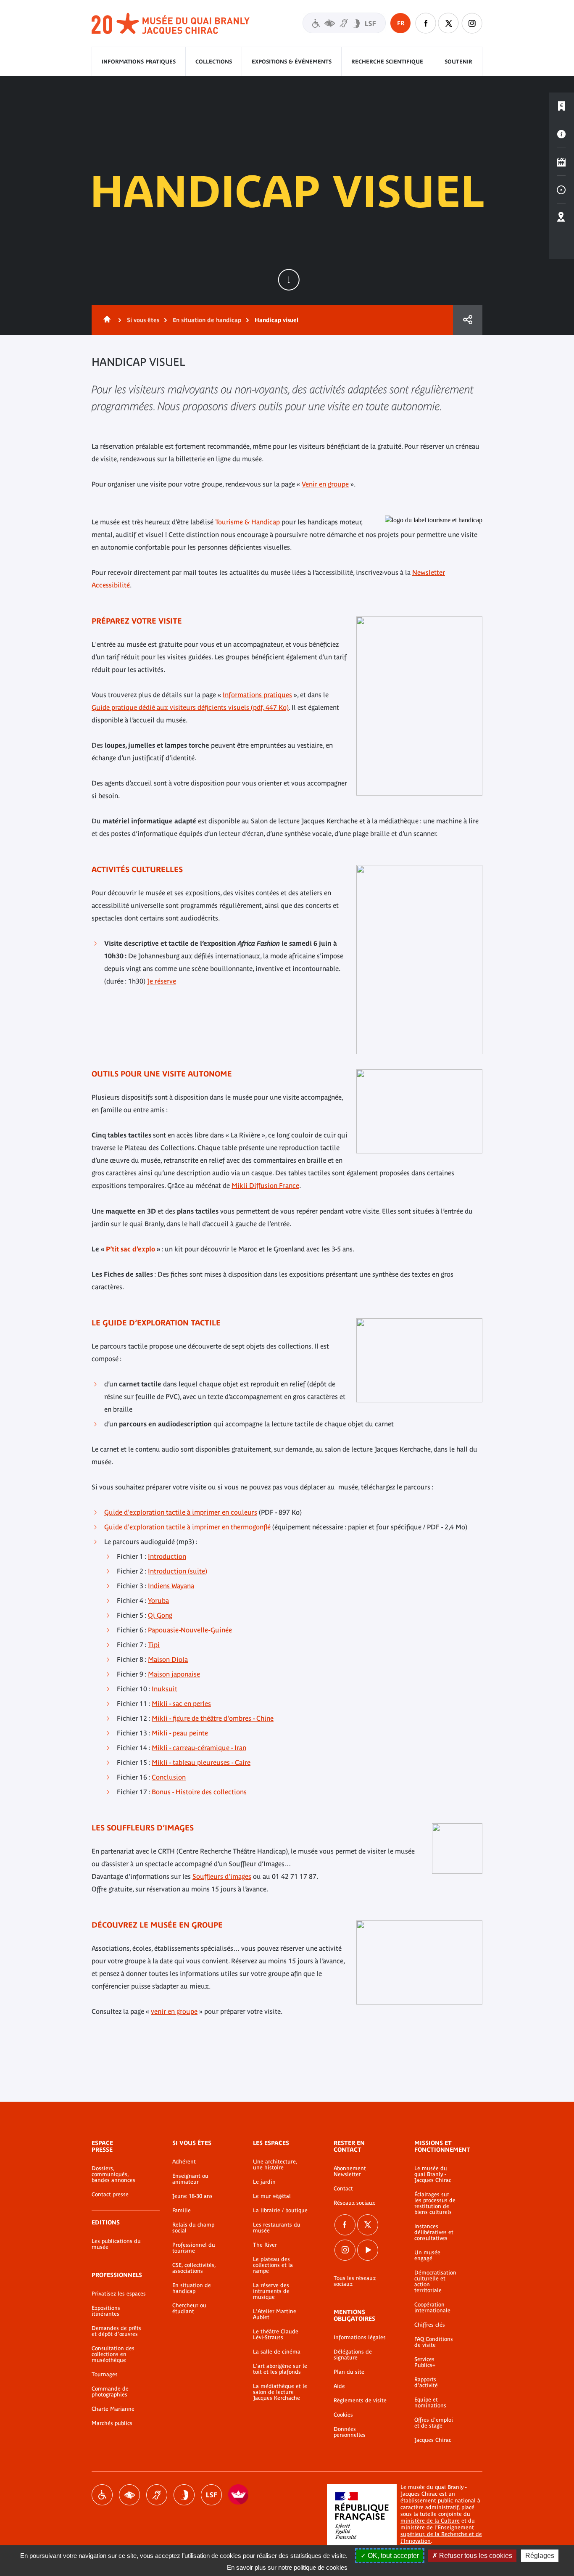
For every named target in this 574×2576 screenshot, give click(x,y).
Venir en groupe (325, 484)
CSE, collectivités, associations (194, 2268)
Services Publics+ (425, 2362)
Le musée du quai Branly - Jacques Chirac (433, 2174)
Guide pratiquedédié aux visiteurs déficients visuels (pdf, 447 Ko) (190, 707)
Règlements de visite (360, 2401)
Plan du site (349, 2372)
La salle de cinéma (277, 2352)
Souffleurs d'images (222, 1876)
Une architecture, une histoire (275, 2165)
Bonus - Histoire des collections (199, 1792)
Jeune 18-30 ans (192, 2196)
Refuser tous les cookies (475, 2556)
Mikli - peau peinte (180, 1733)
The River (265, 2245)
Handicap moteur (102, 2495)
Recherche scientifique (387, 62)
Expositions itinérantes (106, 2311)
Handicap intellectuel (184, 2495)
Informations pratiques (139, 62)
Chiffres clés (430, 2325)
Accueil (105, 320)
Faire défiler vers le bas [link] (289, 280)
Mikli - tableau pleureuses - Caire (201, 1762)
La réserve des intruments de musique (271, 2291)
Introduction (167, 1556)
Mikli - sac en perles (181, 1703)
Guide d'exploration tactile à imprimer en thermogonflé (187, 1527)
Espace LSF (211, 2495)
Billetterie (561, 106)
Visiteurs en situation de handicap (344, 23)
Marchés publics (112, 2423)
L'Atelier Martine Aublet (275, 2314)
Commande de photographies (110, 2392)
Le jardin (264, 2182)
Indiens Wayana (171, 1586)
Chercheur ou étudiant (189, 2309)
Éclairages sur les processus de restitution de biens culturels (435, 2203)
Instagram (472, 23)
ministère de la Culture (430, 2521)
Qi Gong (160, 1615)
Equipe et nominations (430, 2403)
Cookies (343, 2415)
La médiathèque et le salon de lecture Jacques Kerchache (280, 2392)
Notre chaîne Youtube (368, 2250)
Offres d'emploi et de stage (434, 2423)
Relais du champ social (193, 2228)
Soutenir (458, 62)
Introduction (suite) (178, 1571)
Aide (339, 2386)
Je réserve (162, 981)
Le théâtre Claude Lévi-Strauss (276, 2335)
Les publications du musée (116, 2244)
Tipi (154, 1645)
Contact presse (110, 2195)
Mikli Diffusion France (265, 1185)
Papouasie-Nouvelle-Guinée (190, 1630)
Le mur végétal (272, 2196)
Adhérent (184, 2162)
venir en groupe (174, 2011)
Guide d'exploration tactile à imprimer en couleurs (181, 1512)
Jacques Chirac (433, 2440)
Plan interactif (561, 217)
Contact (343, 2189)
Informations (561, 134)
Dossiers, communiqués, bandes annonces (113, 2174)
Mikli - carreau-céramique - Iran (199, 1748)
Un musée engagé (427, 2256)
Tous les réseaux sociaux (355, 2281)
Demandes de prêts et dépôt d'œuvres (116, 2331)
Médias (561, 190)
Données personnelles (350, 2432)
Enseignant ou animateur (190, 2179)
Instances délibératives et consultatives (434, 2232)
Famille (182, 2211)
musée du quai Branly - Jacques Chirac (171, 24)
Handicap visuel (129, 2495)
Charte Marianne (113, 2409)
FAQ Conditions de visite (434, 2342)
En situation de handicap (207, 320)
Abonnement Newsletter (350, 2171)
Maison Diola (168, 1659)
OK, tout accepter (392, 2556)
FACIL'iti (239, 2495)
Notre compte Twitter (449, 23)
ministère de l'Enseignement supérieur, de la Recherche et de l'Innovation (441, 2534)
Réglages (540, 2556)
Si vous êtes (143, 320)
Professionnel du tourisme (194, 2248)
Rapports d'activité (426, 2383)
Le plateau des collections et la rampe (273, 2265)
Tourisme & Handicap (248, 522)
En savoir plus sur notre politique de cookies (287, 2567)
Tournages (105, 2375)
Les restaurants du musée (277, 2228)
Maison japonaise (174, 1674)
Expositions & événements (292, 62)
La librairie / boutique (280, 2211)
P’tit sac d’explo (130, 1249)
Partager (468, 320)
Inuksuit (165, 1689)
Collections (214, 62)
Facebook (345, 2225)
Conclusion (169, 1777)
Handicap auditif (157, 2495)
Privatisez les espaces (119, 2294)
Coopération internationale (432, 2308)
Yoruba (158, 1600)
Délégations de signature (353, 2355)
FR (401, 23)
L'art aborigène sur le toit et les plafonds (280, 2369)
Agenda (561, 162)
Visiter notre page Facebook (426, 23)
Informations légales (360, 2338)
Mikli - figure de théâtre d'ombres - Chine (213, 1718)
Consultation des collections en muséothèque (113, 2354)
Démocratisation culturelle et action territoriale (435, 2282)
